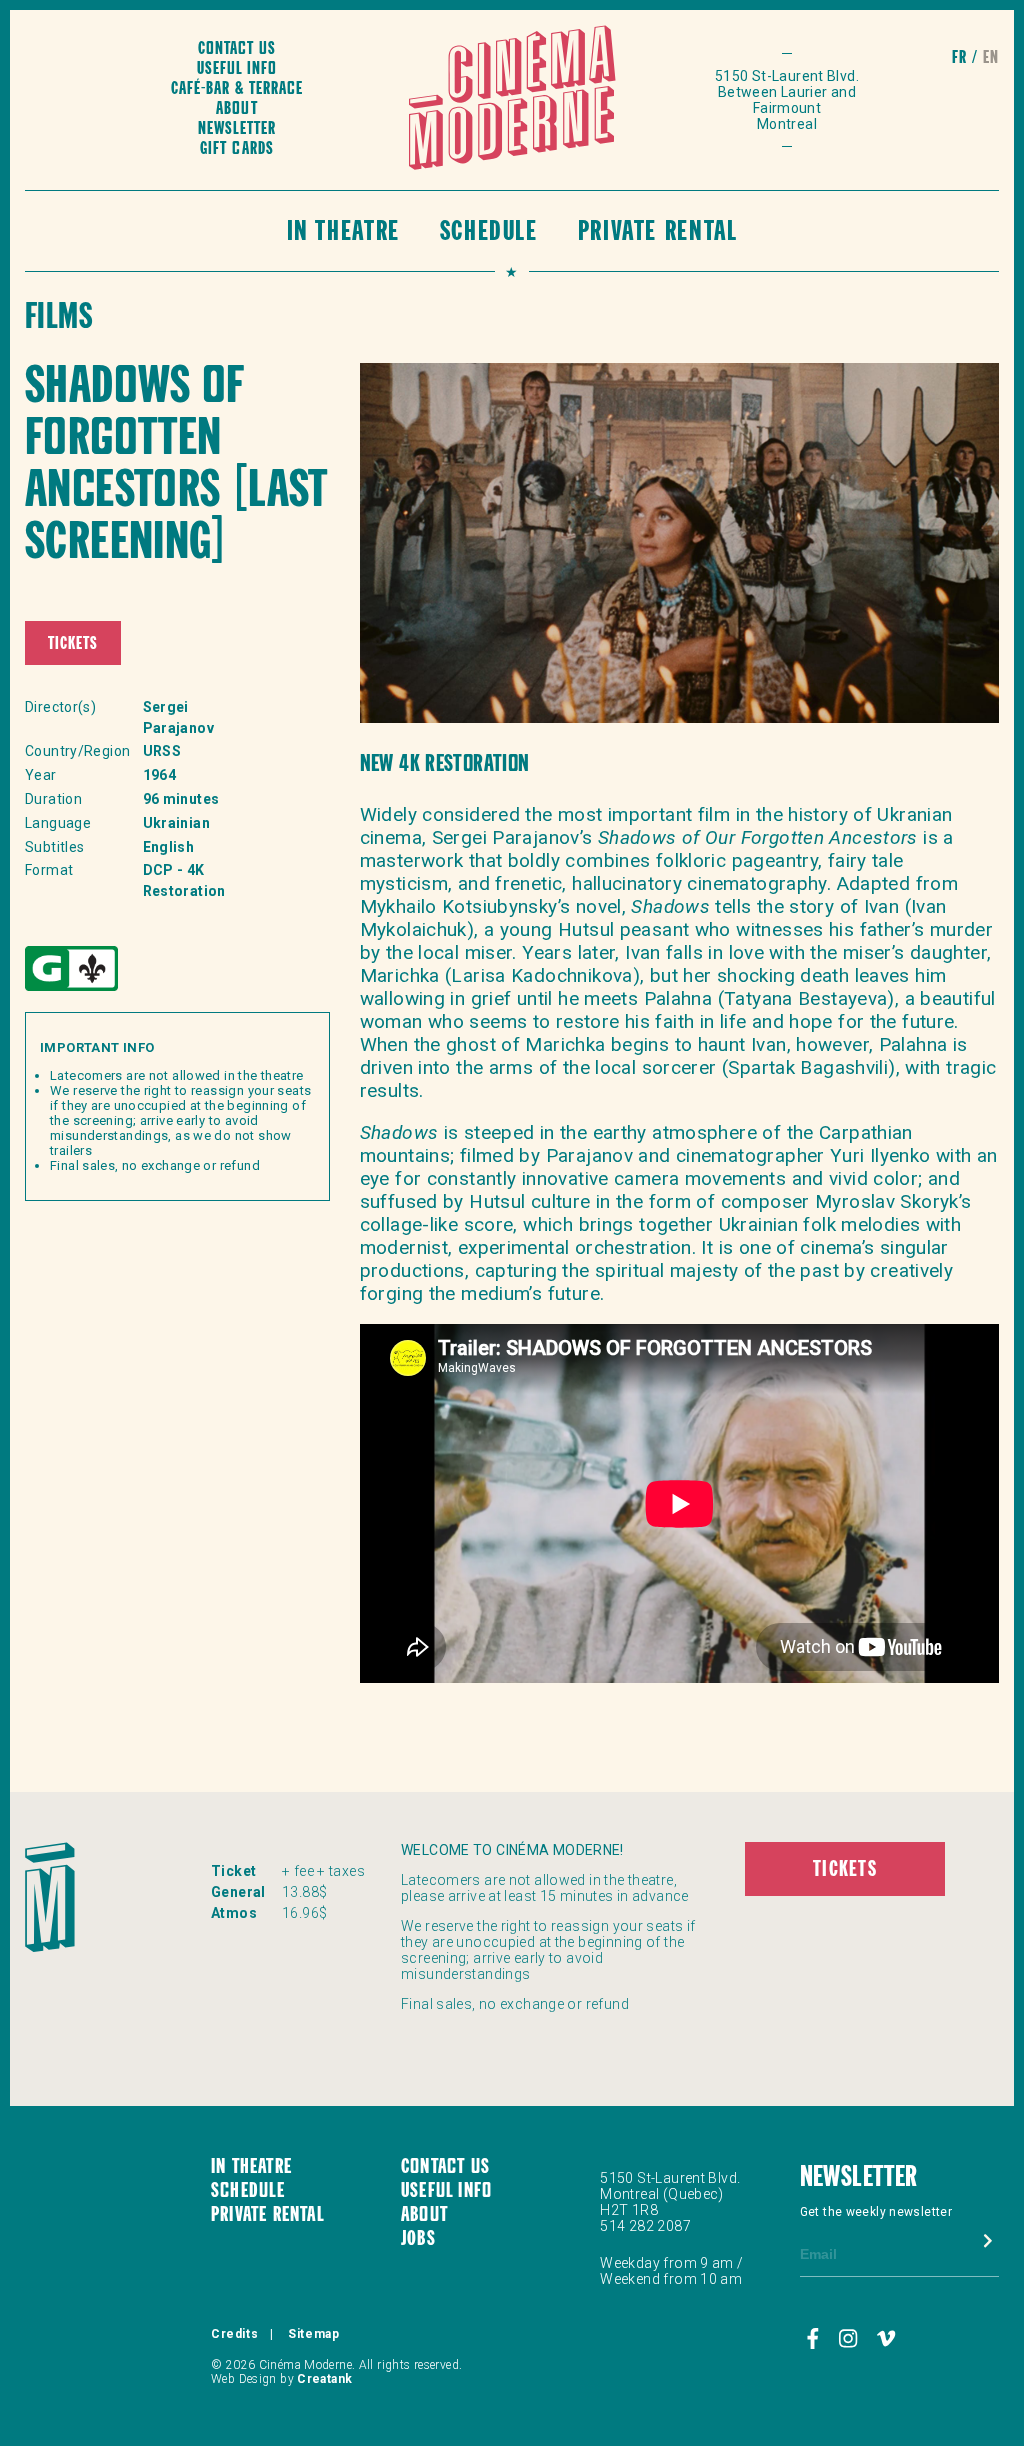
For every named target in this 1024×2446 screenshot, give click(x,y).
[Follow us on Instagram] (850, 2339)
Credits (234, 2334)
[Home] (512, 100)
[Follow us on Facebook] (816, 2339)
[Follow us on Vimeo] (886, 2339)
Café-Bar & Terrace (237, 89)
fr (959, 58)
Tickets (73, 644)
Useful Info (237, 69)
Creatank (324, 2379)
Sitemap (313, 2334)
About (236, 109)
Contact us (237, 49)
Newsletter (237, 129)
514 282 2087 (645, 2226)
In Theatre (343, 233)
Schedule (489, 233)
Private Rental (658, 233)
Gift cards (236, 149)
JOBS (418, 2240)
